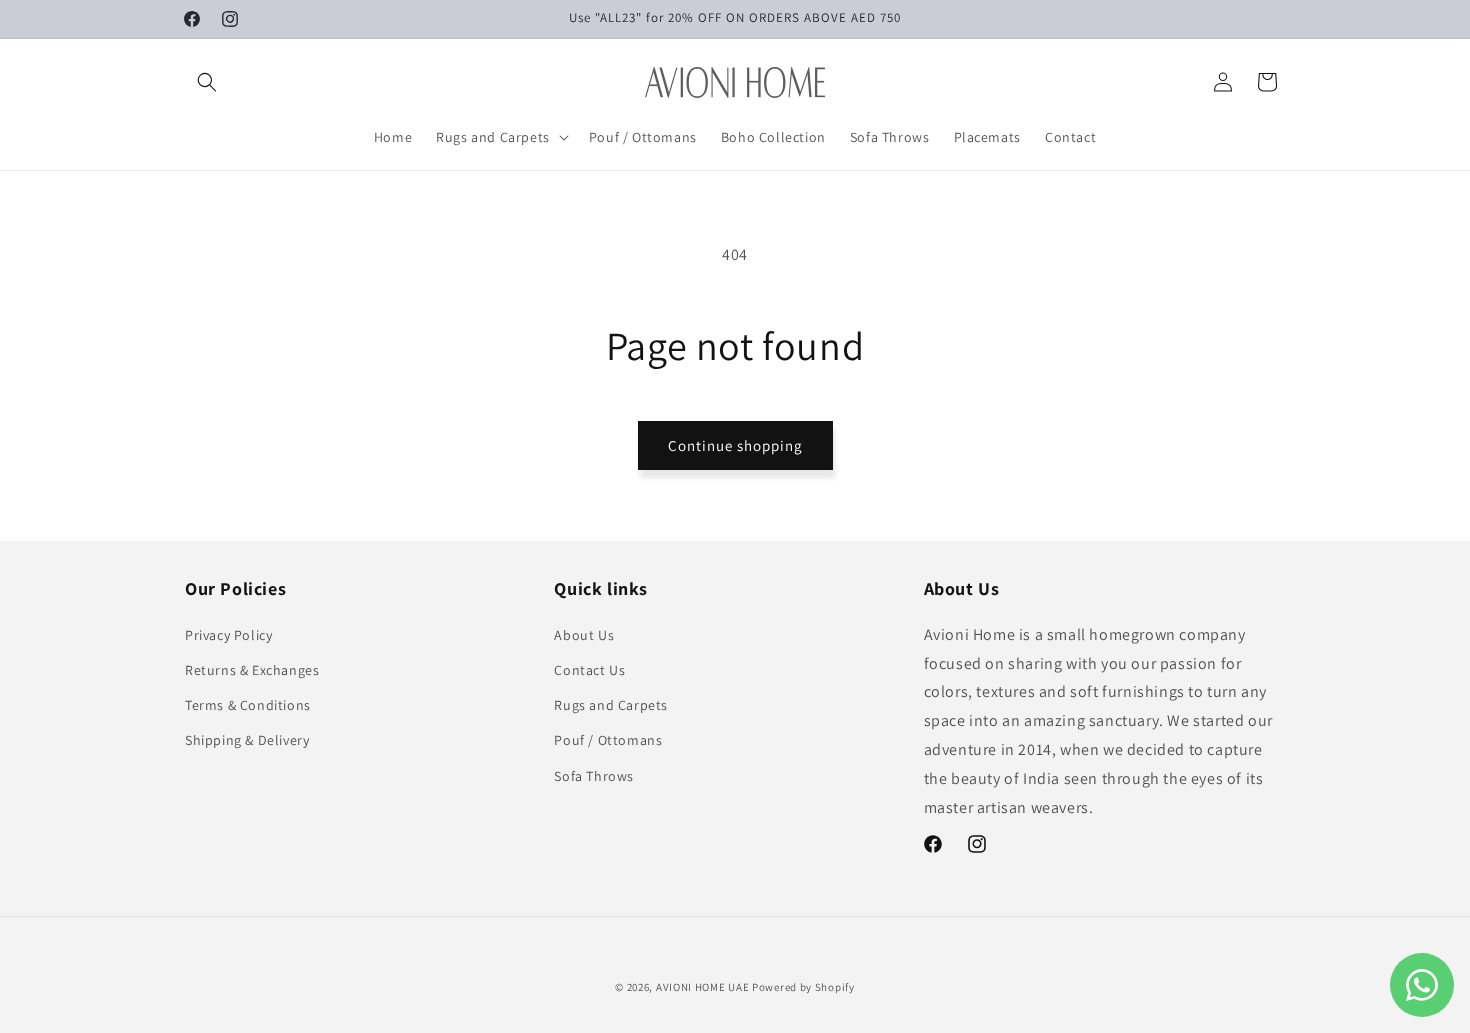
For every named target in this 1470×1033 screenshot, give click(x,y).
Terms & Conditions (248, 704)
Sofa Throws (594, 775)
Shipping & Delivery (247, 740)
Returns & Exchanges (252, 669)
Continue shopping (735, 445)
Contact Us (589, 669)
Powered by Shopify (803, 987)
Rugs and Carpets (611, 704)
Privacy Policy (228, 634)
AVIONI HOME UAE (703, 987)
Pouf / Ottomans (608, 740)
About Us (584, 634)
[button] (207, 82)
